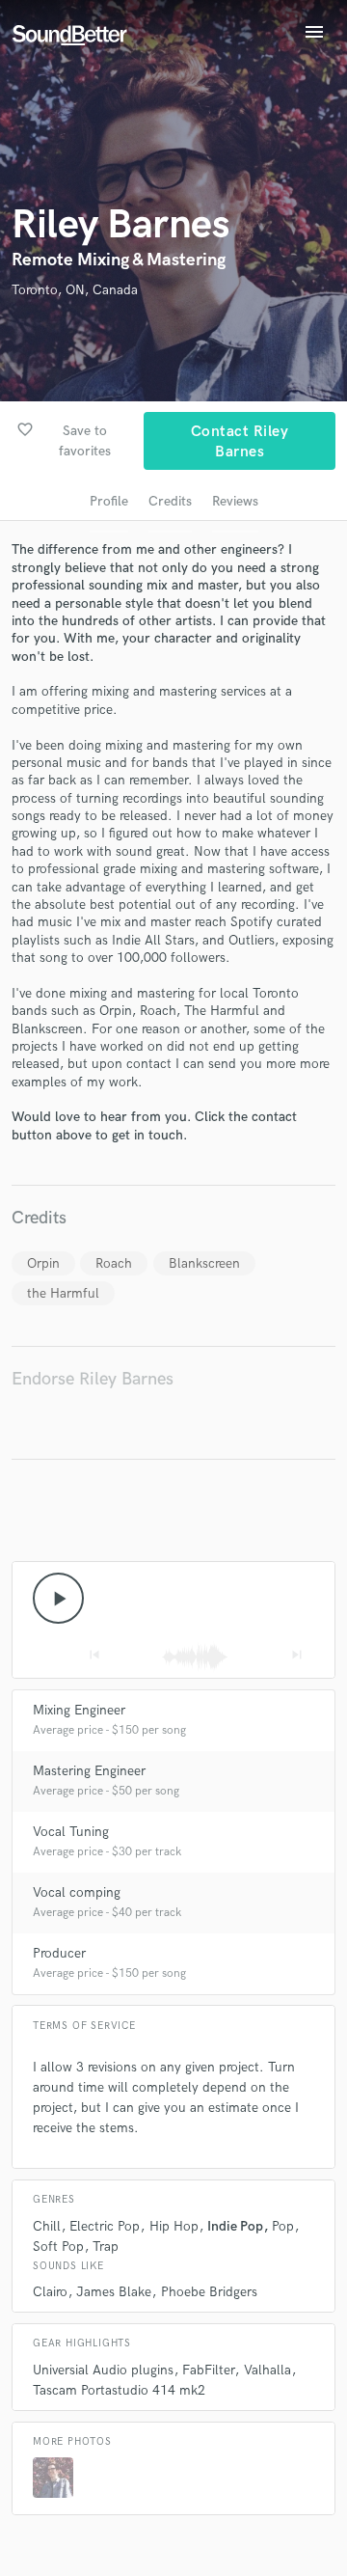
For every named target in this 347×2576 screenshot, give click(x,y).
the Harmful (63, 1293)
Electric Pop (105, 2226)
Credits (170, 501)
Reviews (235, 501)
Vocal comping (77, 1892)
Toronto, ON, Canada (75, 290)
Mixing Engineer (79, 1710)
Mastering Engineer (89, 1771)
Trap (106, 2247)
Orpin (43, 1263)
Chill (47, 2226)
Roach (114, 1263)
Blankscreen (204, 1263)
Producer (59, 1953)
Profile (109, 501)
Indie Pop (235, 2226)
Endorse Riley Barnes (93, 1379)
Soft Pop (58, 2247)
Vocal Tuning (71, 1832)
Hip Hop (174, 2226)
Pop (283, 2226)
